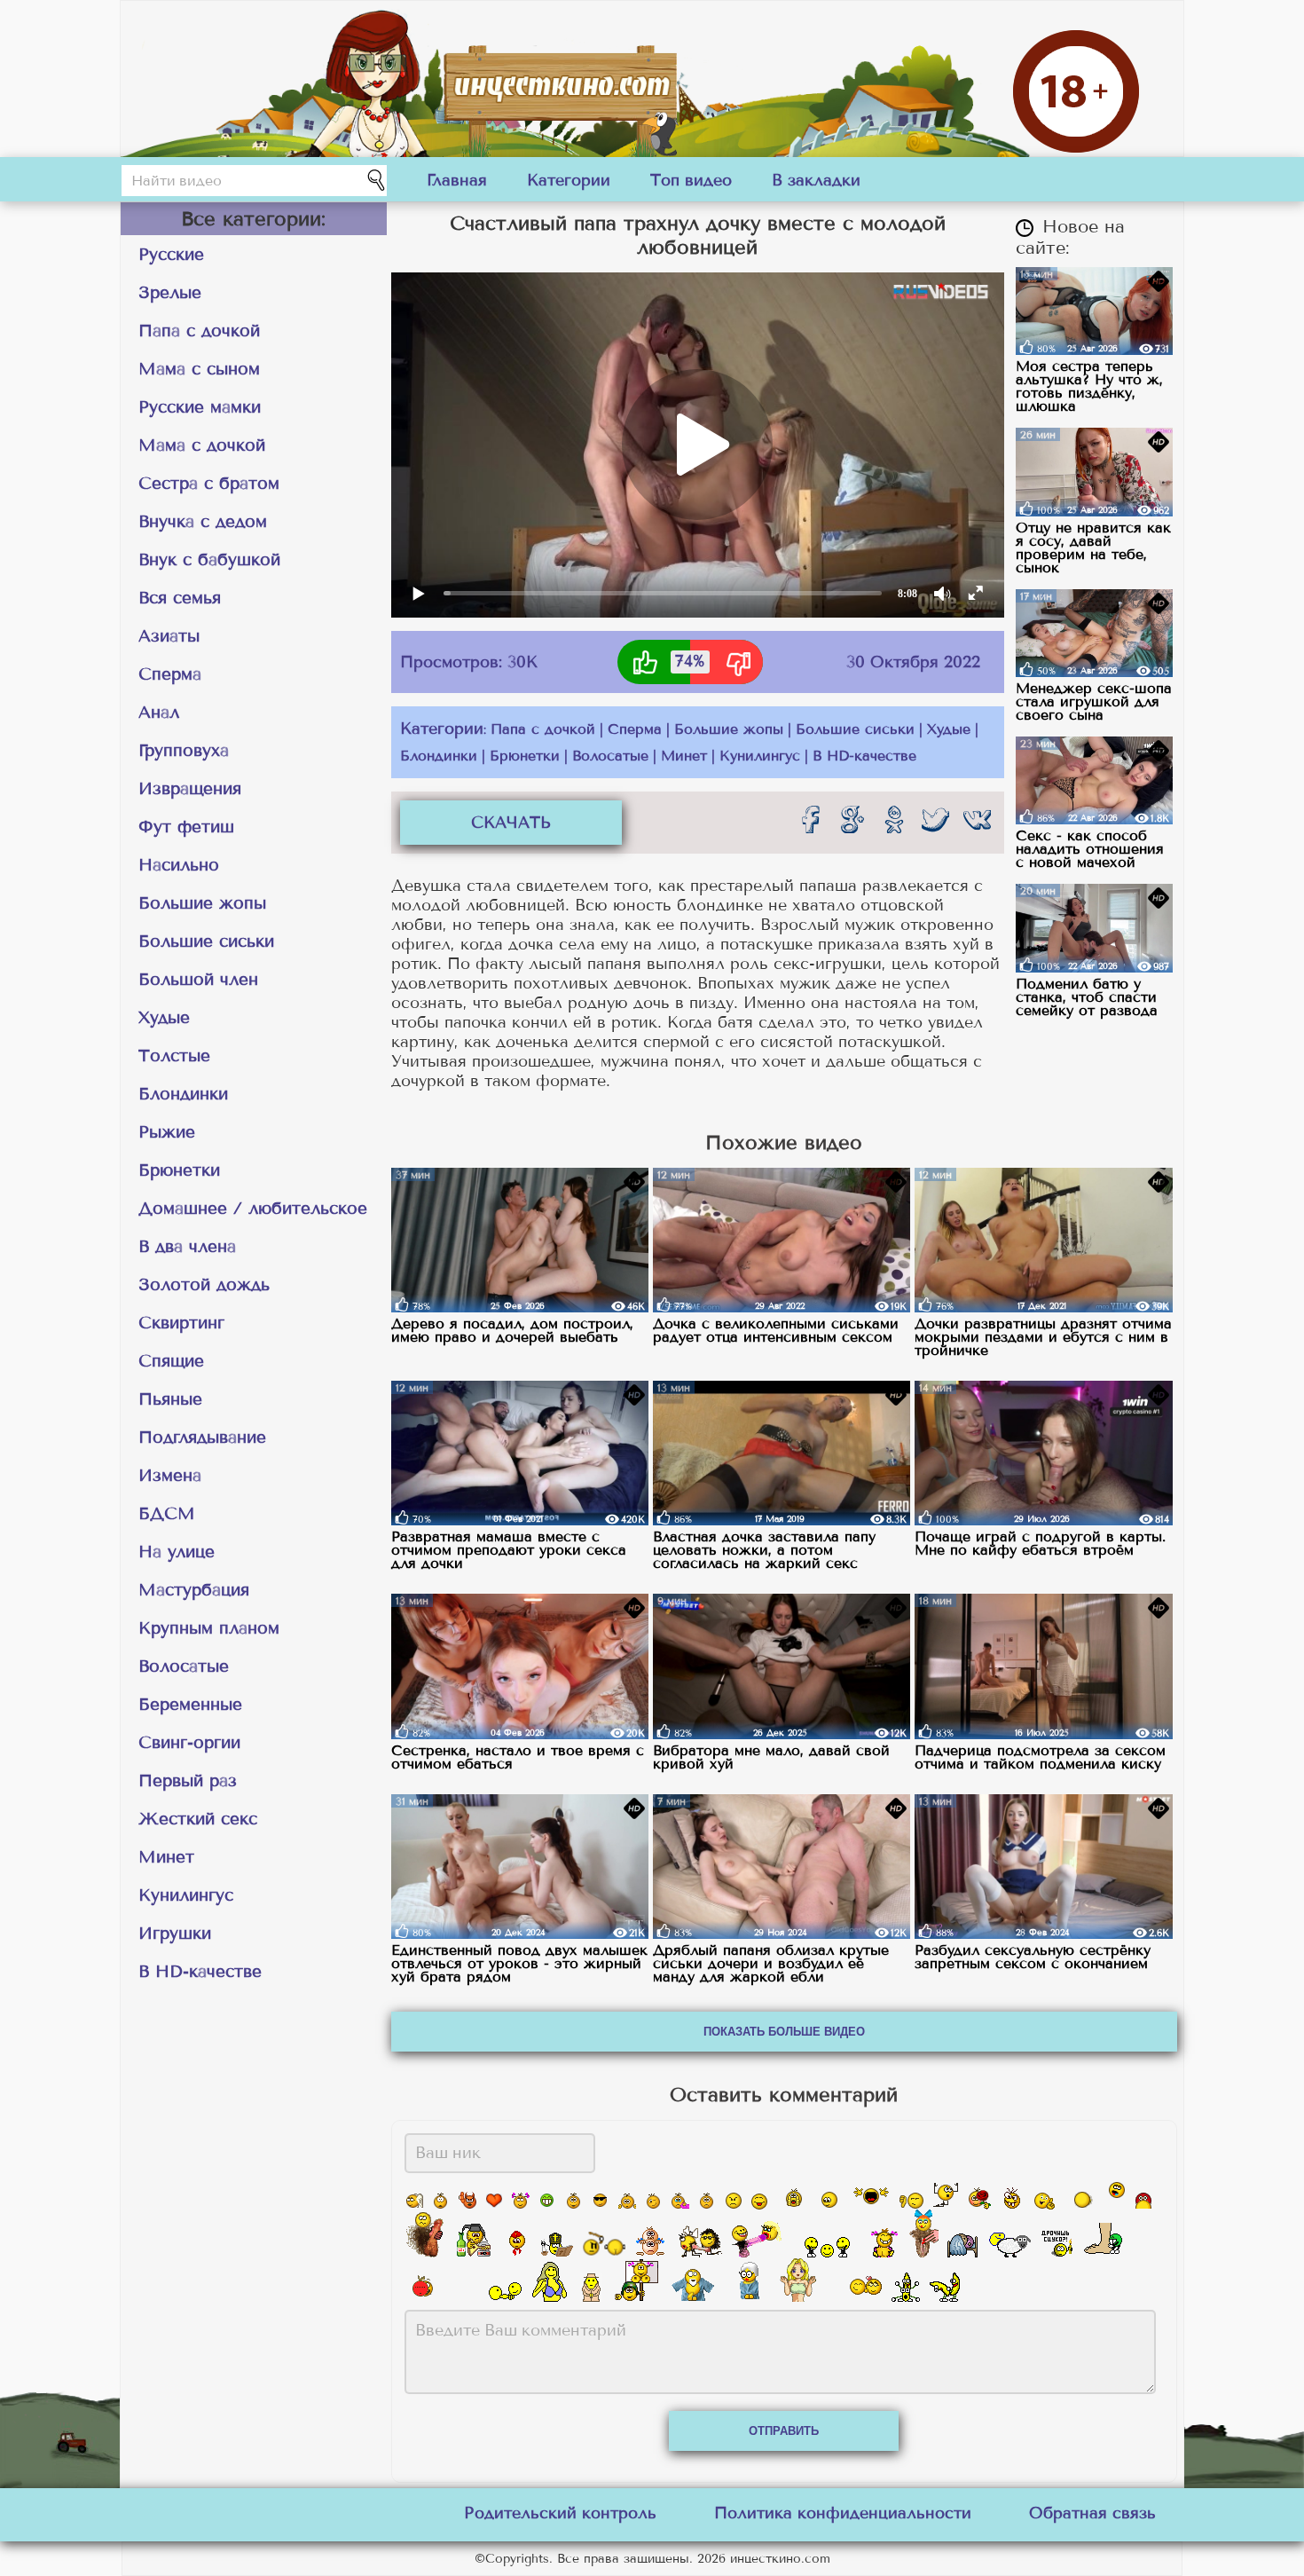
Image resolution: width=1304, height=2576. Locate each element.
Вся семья (180, 598)
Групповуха (184, 750)
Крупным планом (209, 1628)
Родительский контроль (560, 2513)
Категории (569, 180)
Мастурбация (194, 1590)
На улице (177, 1552)
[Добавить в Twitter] (935, 819)
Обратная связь (1092, 2513)
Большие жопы (202, 903)
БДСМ (167, 1513)
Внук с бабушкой (209, 559)
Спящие (171, 1361)
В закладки (816, 180)
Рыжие (167, 1132)
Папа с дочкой (199, 331)
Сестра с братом (209, 483)
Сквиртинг (181, 1323)
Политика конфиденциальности (843, 2513)
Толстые (174, 1056)
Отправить (784, 2431)
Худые (164, 1017)
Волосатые (184, 1666)
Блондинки (183, 1094)
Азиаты (169, 636)
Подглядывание (202, 1437)
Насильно (179, 865)
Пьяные (170, 1399)
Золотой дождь (204, 1284)
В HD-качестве (200, 1971)
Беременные (190, 1704)
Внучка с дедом (203, 521)
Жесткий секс (198, 1819)
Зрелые (170, 292)
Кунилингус (186, 1895)
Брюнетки (179, 1170)
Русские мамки (200, 407)
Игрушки (175, 1933)
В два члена (187, 1246)
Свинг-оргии (189, 1742)
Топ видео (691, 180)
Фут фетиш (186, 827)
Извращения (190, 788)
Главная (457, 180)
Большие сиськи (206, 941)
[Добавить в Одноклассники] (893, 819)
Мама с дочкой (202, 445)
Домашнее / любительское (253, 1208)
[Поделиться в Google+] (852, 819)
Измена (170, 1475)
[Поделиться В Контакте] (977, 819)
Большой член (198, 979)
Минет (166, 1857)
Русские (171, 254)
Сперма (170, 674)
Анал (159, 712)
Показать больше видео (784, 2032)
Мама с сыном (199, 369)
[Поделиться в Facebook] (810, 819)
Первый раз (188, 1780)
